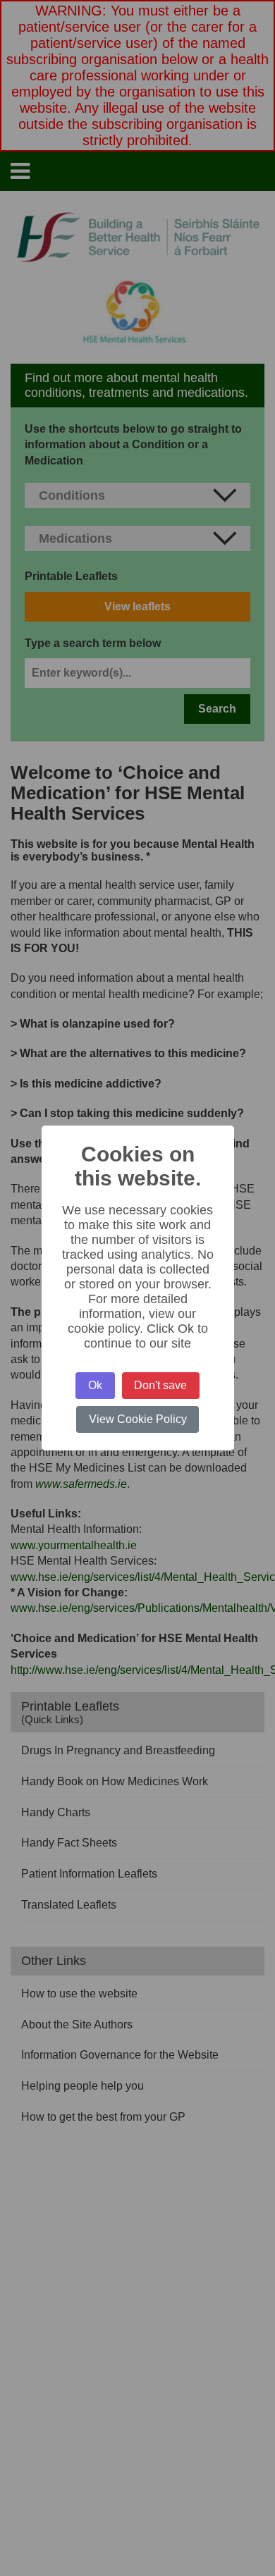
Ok (95, 1385)
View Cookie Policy (138, 1419)
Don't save (160, 1385)
